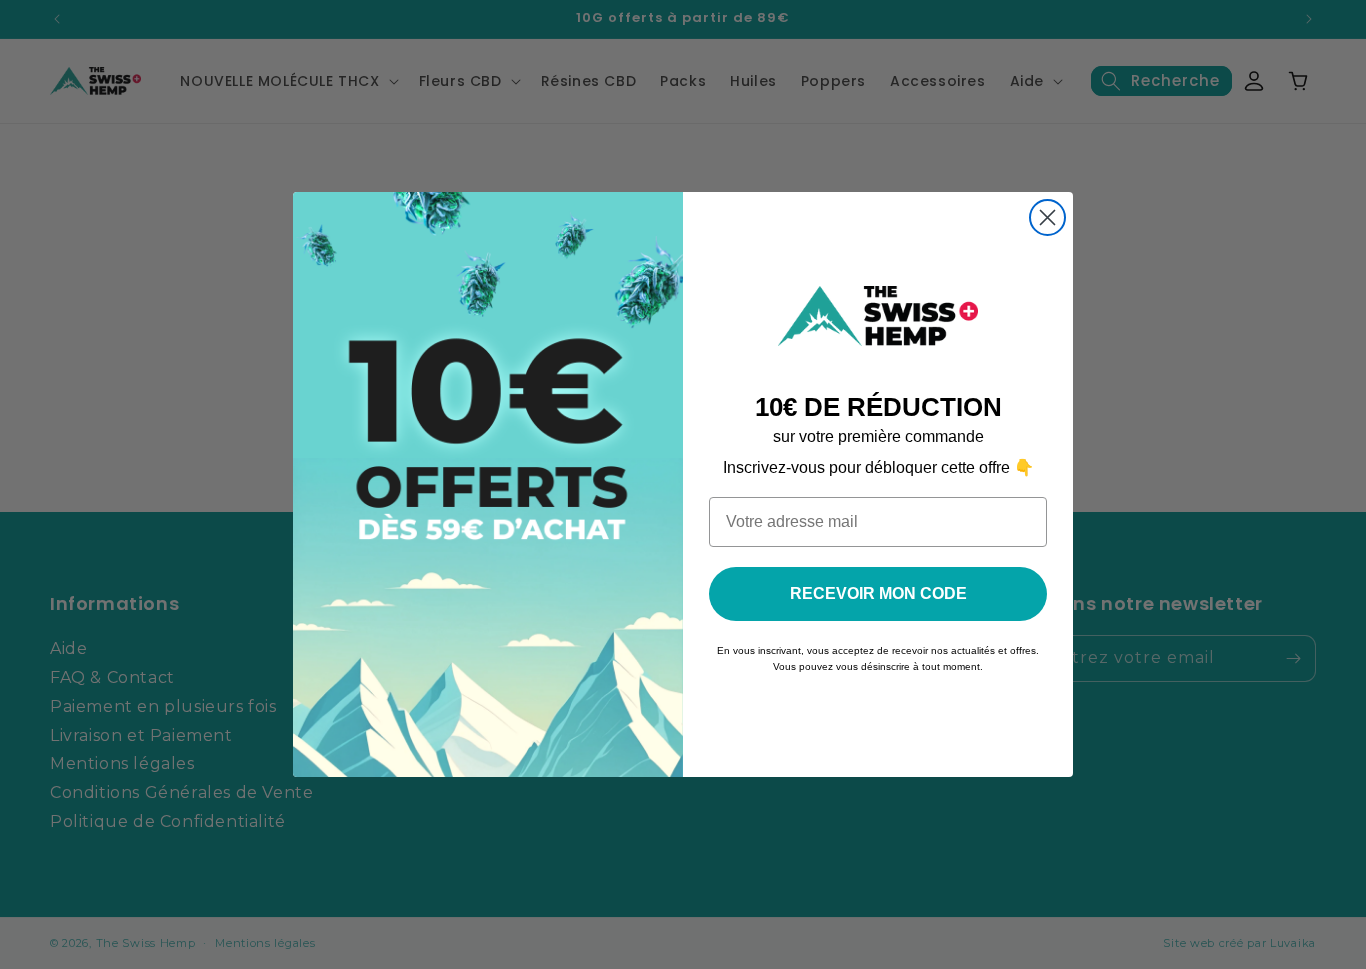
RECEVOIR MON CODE (878, 593)
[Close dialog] (1047, 217)
